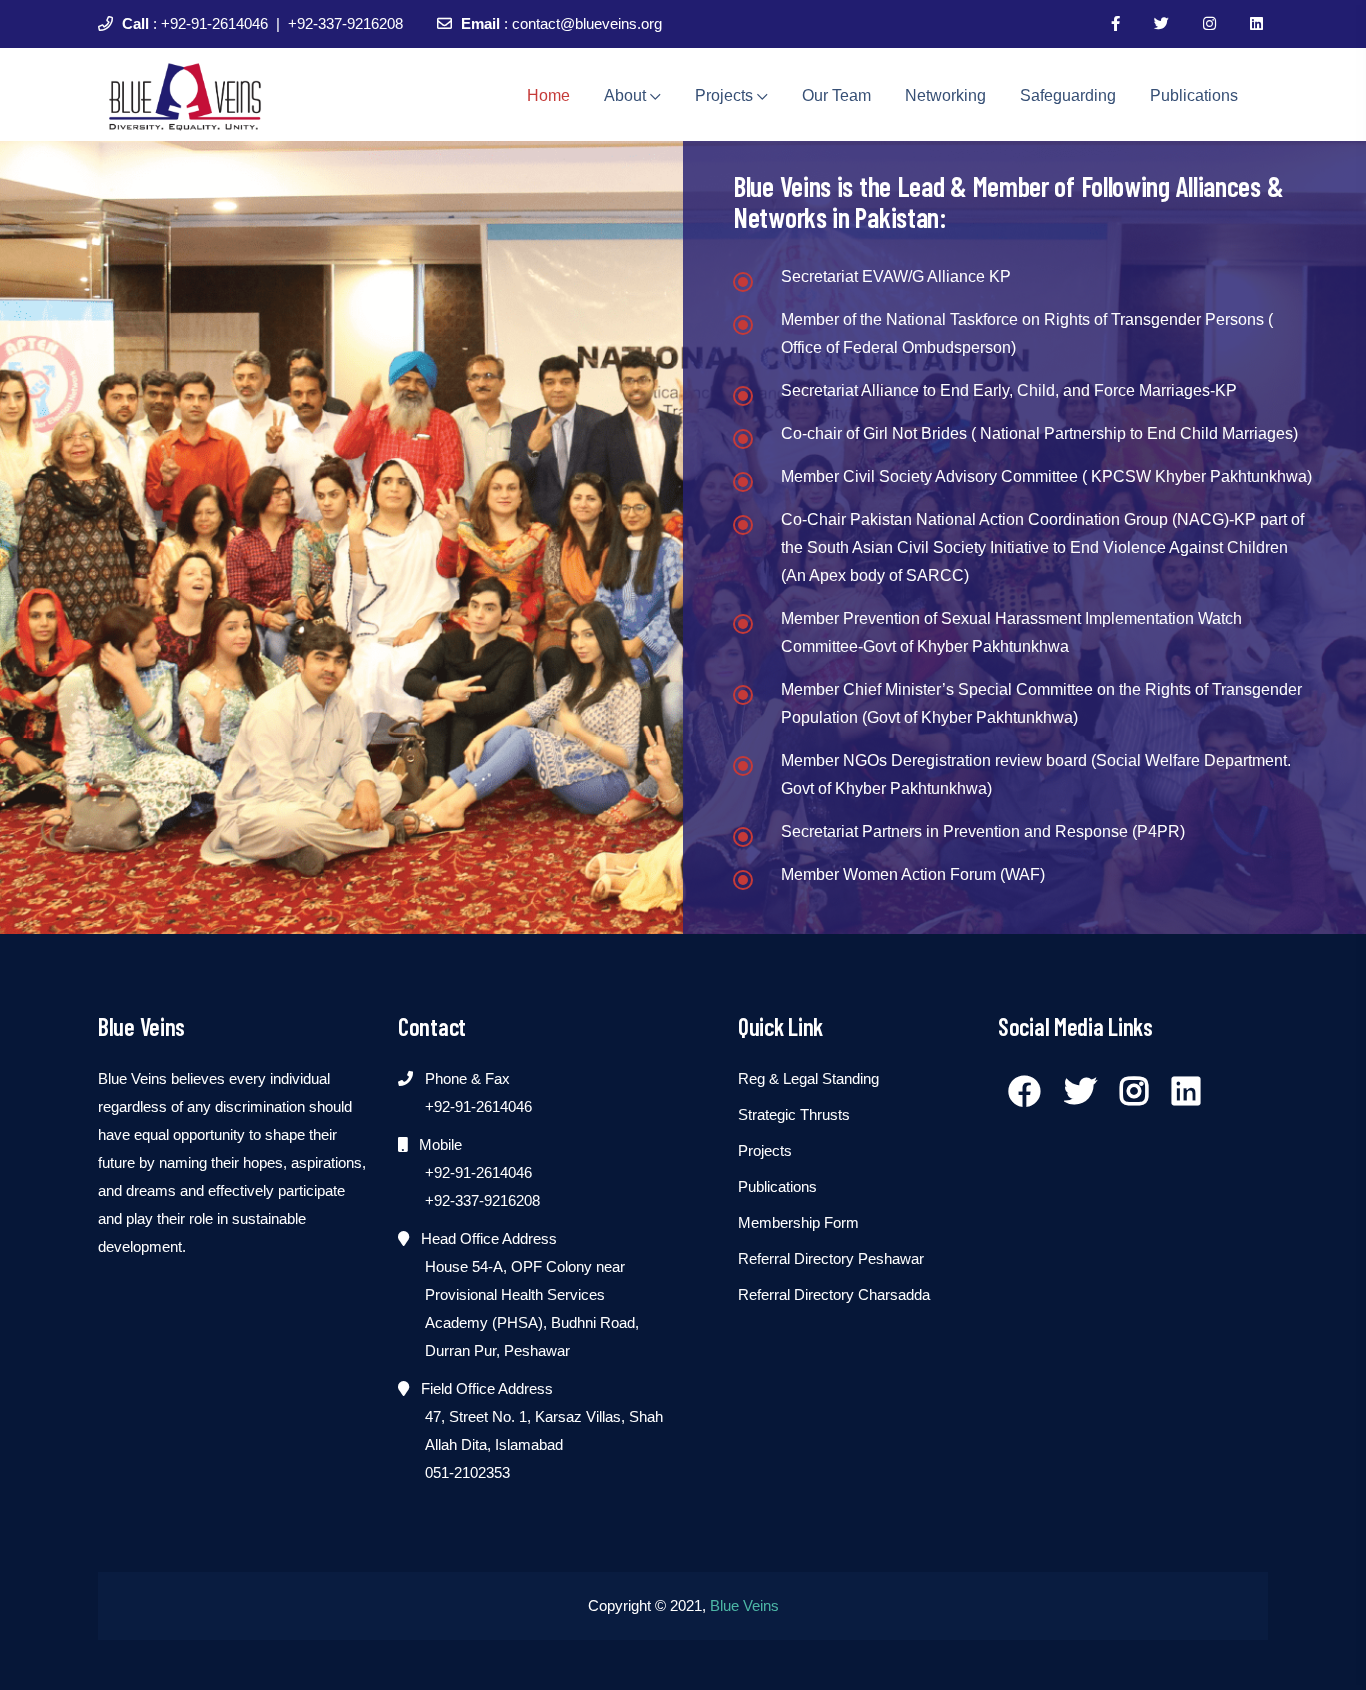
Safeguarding (1068, 95)
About (627, 95)
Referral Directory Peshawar (831, 1258)
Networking (945, 95)
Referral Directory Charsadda (834, 1294)
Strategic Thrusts (794, 1114)
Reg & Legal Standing (808, 1078)
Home (548, 95)
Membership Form (798, 1222)
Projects (726, 95)
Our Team (836, 95)
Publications (1194, 95)
